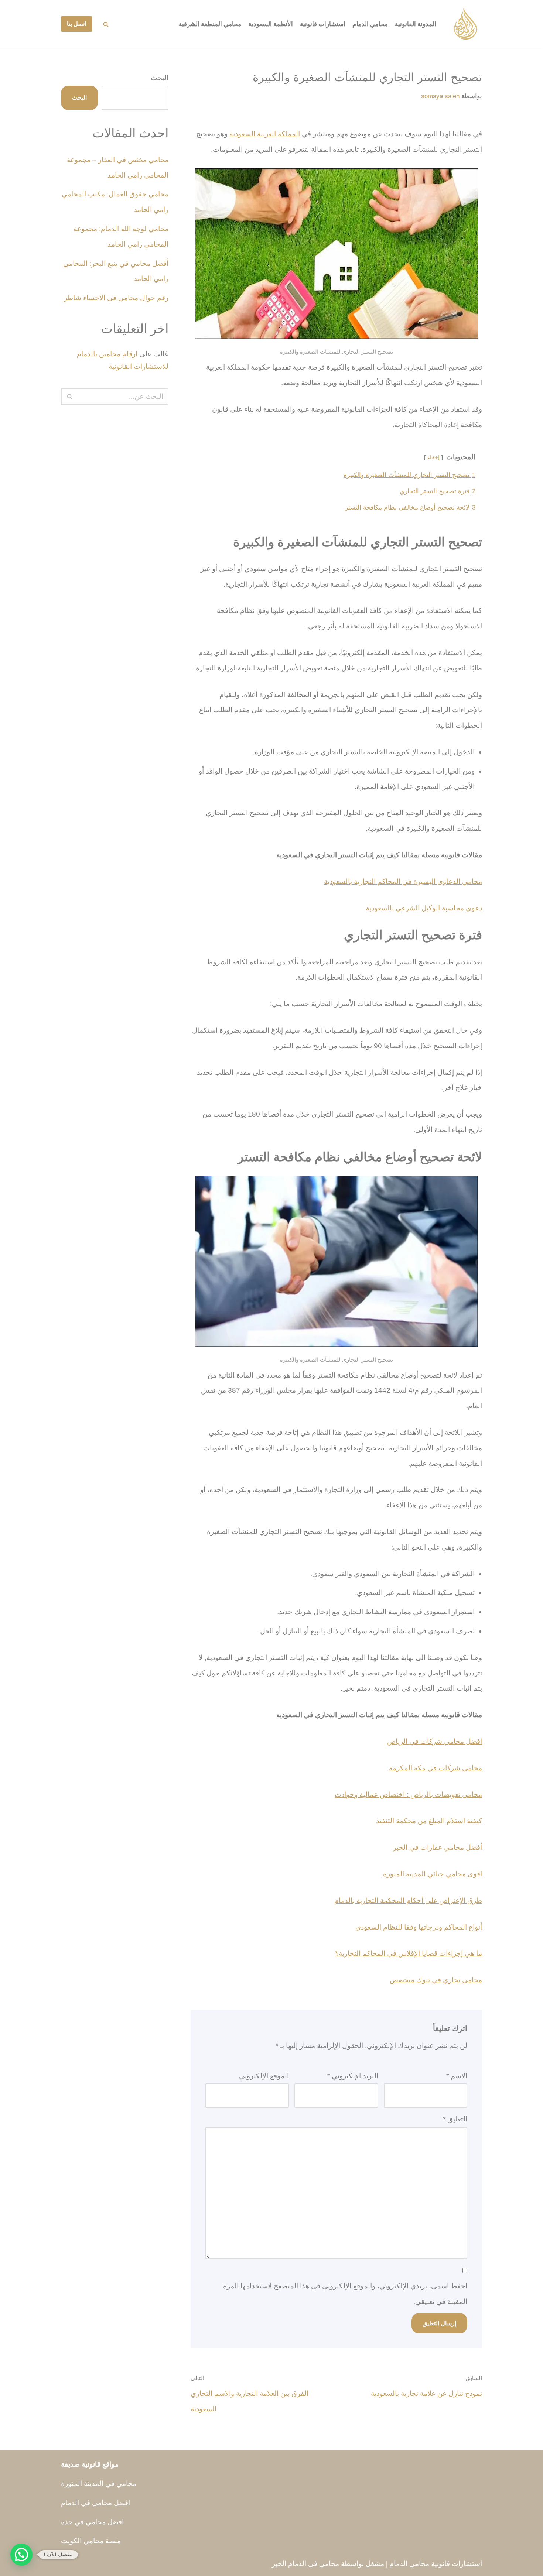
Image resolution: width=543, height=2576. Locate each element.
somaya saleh (440, 96)
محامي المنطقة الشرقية (210, 24)
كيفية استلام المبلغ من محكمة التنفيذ (429, 1821)
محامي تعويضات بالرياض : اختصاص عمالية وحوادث (408, 1795)
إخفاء (433, 457)
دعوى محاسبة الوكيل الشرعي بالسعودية (424, 908)
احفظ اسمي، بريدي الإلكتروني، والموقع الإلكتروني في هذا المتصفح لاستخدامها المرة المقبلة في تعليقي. (345, 2294)
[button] (21, 2555)
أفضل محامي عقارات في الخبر (438, 1847)
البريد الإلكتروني (353, 2076)
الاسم (457, 2076)
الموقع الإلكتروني (264, 2076)
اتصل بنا (76, 24)
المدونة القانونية (416, 24)
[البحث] (106, 24)
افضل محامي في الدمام (95, 2503)
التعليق (455, 2119)
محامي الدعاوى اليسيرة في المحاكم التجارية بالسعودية (403, 881)
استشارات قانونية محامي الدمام (436, 2564)
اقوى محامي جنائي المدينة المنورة (433, 1874)
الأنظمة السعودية (271, 24)
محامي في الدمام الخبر (305, 2564)
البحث (160, 78)
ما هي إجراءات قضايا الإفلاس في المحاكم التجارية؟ (409, 1953)
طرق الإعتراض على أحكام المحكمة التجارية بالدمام (408, 1901)
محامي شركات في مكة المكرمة (436, 1768)
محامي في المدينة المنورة (99, 2484)
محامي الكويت (82, 2541)
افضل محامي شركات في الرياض (435, 1741)
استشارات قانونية (323, 24)
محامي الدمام (370, 24)
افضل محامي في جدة (92, 2522)
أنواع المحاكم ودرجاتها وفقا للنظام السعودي (419, 1927)
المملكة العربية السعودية (265, 134)
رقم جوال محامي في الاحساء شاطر (116, 298)
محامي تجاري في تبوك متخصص (436, 1980)
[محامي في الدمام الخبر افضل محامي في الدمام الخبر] (465, 24)
